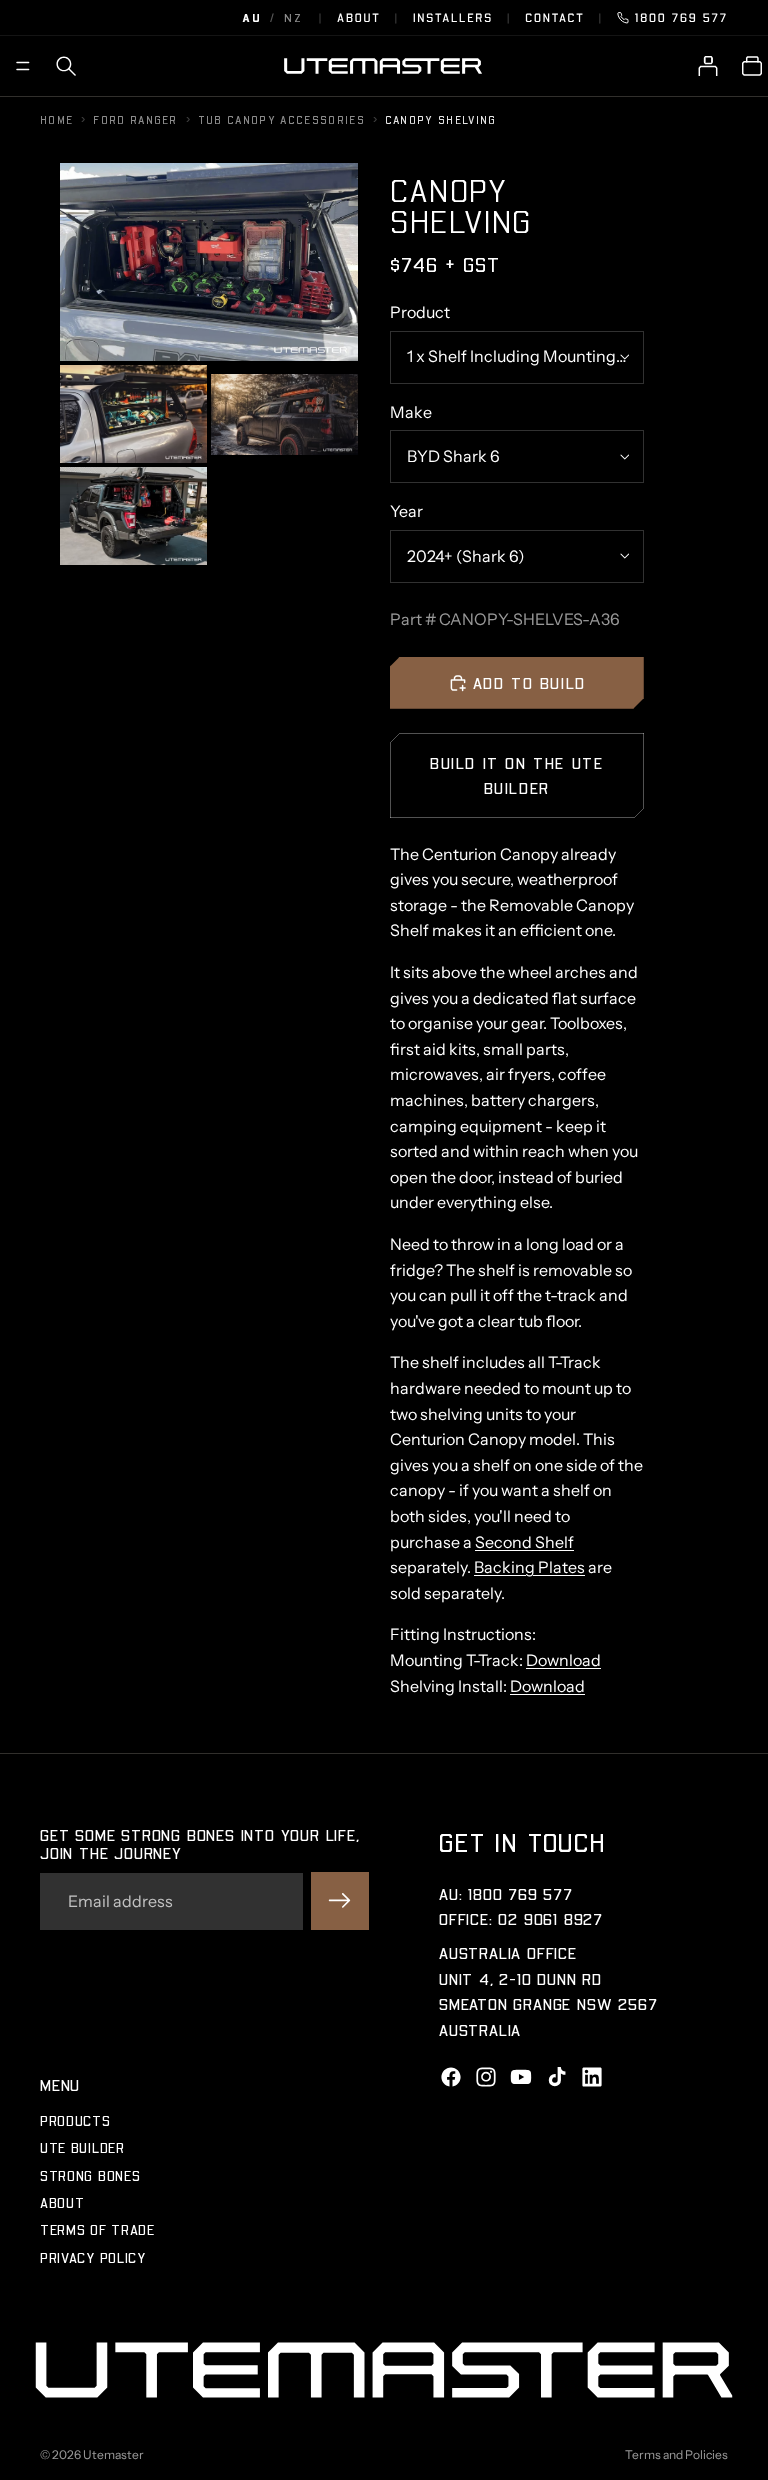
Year (406, 511)
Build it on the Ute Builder (516, 775)
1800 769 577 (681, 17)
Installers (453, 17)
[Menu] (23, 66)
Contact (554, 17)
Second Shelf (524, 1542)
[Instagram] (486, 2077)
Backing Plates (529, 1567)
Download (563, 1660)
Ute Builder (82, 2148)
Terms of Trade (97, 2230)
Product (420, 312)
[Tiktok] (557, 2077)
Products (75, 2120)
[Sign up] (340, 1902)
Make (411, 412)
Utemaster (113, 2454)
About (359, 17)
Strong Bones (90, 2175)
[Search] (66, 66)
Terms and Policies (676, 2454)
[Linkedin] (592, 2077)
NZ (293, 17)
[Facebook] (451, 2077)
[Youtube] (521, 2077)
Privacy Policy (93, 2257)
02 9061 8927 (550, 1919)
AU (252, 17)
